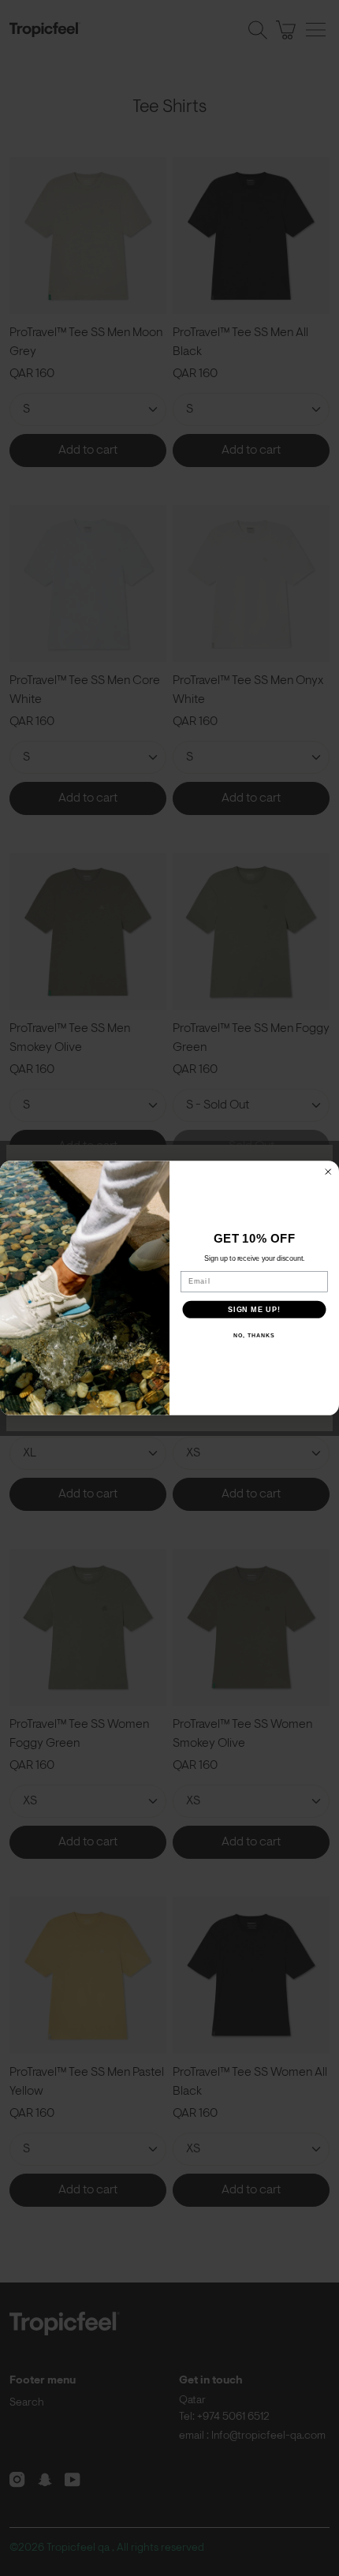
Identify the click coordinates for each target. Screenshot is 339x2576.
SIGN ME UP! (254, 1309)
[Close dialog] (328, 1172)
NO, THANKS (254, 1336)
